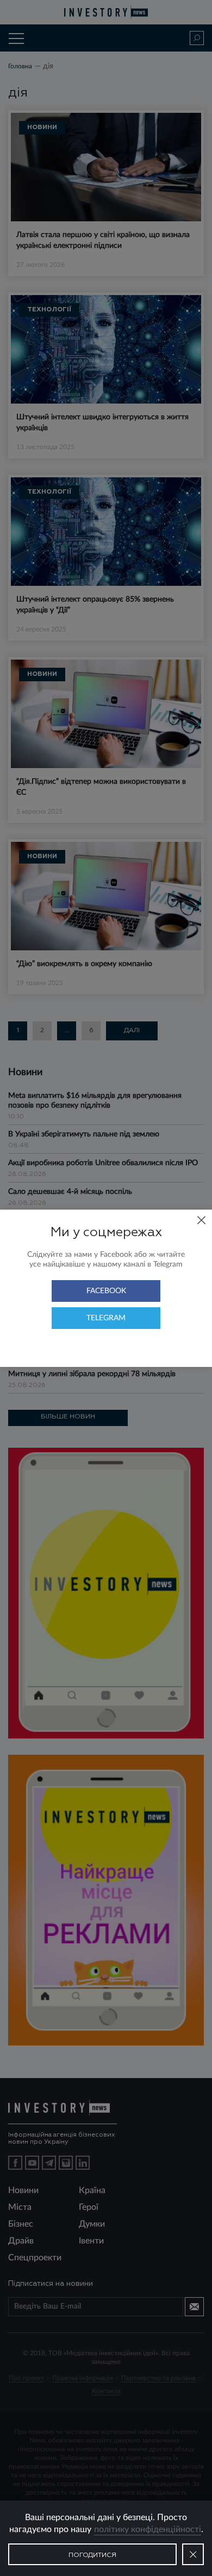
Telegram (106, 1318)
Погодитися (92, 2555)
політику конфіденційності (148, 2529)
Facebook (106, 1291)
